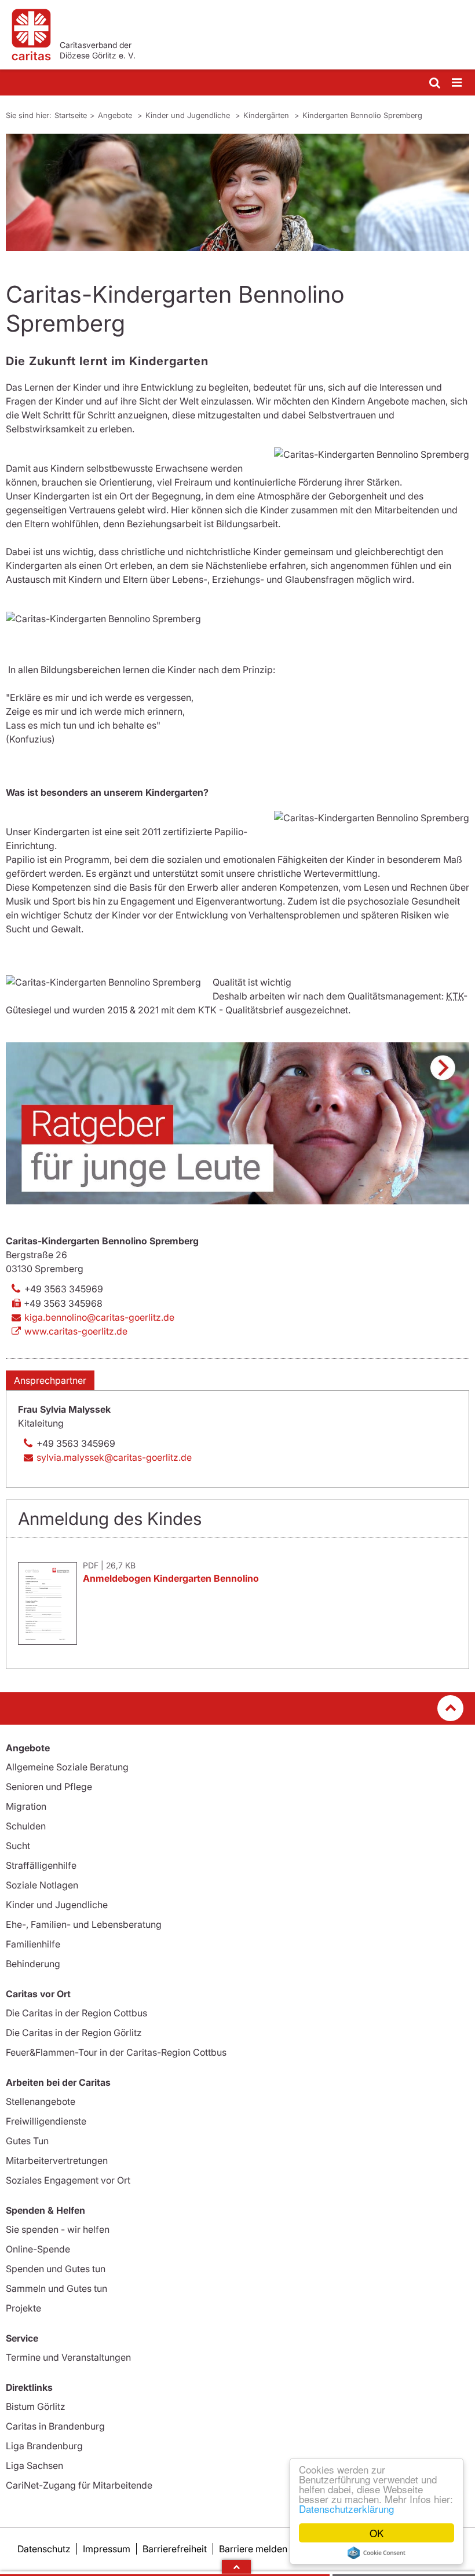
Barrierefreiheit (175, 2549)
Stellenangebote (41, 2101)
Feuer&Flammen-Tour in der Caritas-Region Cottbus (116, 2052)
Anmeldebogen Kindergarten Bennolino (171, 1578)
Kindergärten (267, 115)
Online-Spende (38, 2249)
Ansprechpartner (50, 1380)
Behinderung (33, 1964)
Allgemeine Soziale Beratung (67, 1767)
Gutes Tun (27, 2141)
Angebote (116, 115)
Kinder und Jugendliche (189, 115)
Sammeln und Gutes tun (56, 2288)
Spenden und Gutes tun (56, 2269)
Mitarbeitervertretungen (57, 2160)
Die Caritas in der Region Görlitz (74, 2033)
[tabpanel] (237, 192)
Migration (26, 1806)
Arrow (236, 2567)
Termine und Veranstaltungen (68, 2357)
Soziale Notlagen (42, 1885)
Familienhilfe (33, 1944)
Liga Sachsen (34, 2465)
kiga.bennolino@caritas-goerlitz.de (99, 1317)
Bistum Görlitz (36, 2406)
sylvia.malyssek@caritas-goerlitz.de (114, 1457)
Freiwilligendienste (46, 2121)
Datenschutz (44, 2549)
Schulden (26, 1826)
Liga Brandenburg (44, 2446)
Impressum (107, 2549)
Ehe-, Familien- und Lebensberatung (84, 1924)
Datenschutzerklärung (346, 2509)
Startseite (71, 115)
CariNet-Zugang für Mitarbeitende (79, 2485)
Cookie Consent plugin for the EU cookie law (377, 2553)
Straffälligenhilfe (41, 1865)
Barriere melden (253, 2549)
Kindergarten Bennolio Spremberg (362, 115)
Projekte (23, 2308)
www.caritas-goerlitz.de (76, 1331)
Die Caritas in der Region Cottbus (76, 2013)
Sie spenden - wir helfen (58, 2229)
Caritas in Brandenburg (55, 2426)
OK (377, 2533)
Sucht (18, 1846)
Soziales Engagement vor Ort (68, 2180)
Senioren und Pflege (49, 1787)
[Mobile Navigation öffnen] (458, 83)
